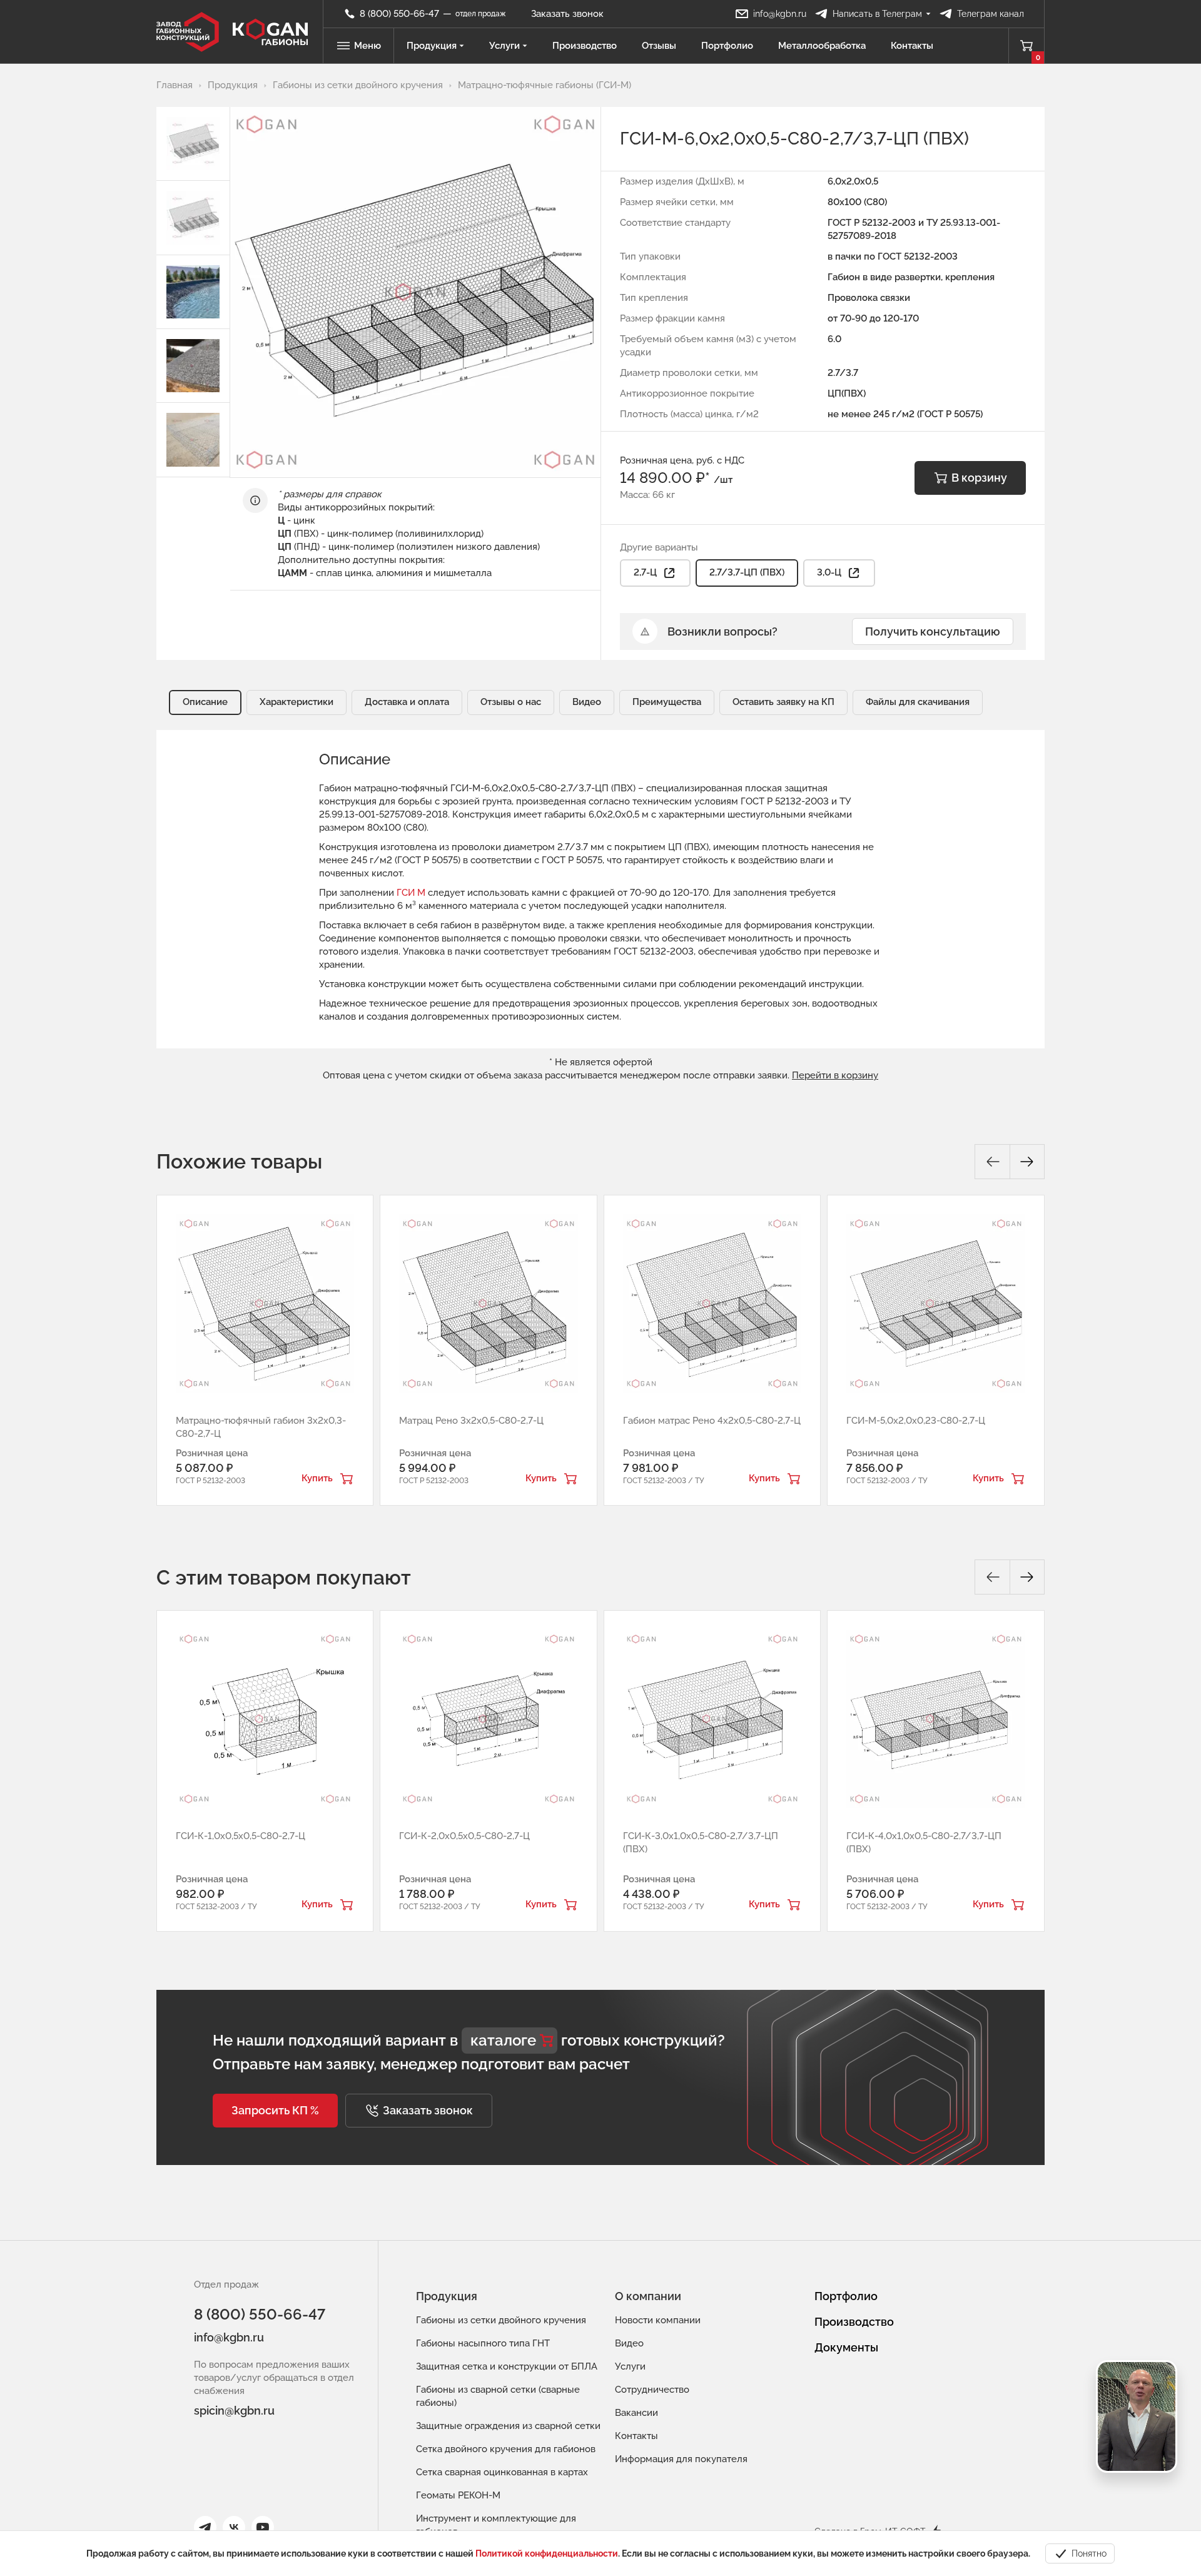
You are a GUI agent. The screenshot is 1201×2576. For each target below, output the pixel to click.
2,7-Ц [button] (645, 572)
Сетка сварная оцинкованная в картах (502, 2472)
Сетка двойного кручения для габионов (506, 2449)
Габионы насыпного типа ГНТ (483, 2343)
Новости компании (658, 2320)
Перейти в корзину (835, 1075)
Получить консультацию (933, 631)
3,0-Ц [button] (829, 572)
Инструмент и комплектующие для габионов (496, 2525)
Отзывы (659, 46)
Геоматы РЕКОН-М (458, 2495)
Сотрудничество (652, 2390)
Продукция (432, 46)
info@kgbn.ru (229, 2337)
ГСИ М (411, 893)
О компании (648, 2296)
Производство (585, 46)
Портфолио (727, 46)
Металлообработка (822, 46)
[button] (275, 2111)
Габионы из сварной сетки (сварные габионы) (498, 2396)
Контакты (912, 46)
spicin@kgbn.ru (234, 2411)
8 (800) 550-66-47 (260, 2314)
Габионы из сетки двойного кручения (501, 2320)
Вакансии (636, 2413)
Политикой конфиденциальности (547, 2553)
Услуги (504, 46)
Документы (846, 2347)
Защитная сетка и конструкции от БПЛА (507, 2366)
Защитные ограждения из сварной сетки (508, 2426)
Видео (629, 2343)
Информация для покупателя (681, 2459)
